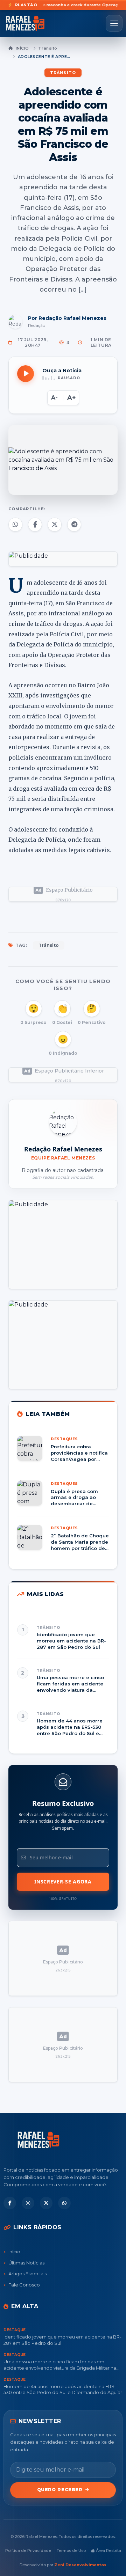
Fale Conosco (24, 2285)
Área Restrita (108, 2551)
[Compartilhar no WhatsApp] (15, 525)
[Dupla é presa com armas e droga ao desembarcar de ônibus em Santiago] (63, 1498)
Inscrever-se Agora (63, 1882)
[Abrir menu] (114, 23)
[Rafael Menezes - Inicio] (28, 23)
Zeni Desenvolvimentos (80, 2565)
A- (54, 398)
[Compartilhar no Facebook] (35, 525)
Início (22, 48)
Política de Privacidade (28, 2551)
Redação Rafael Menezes (63, 1149)
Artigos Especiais (27, 2274)
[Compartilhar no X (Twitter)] (55, 525)
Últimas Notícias (26, 2263)
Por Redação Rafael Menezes (67, 318)
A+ (72, 398)
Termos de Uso (71, 2551)
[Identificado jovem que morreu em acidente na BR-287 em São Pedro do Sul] (63, 1637)
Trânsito (48, 48)
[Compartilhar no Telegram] (74, 525)
